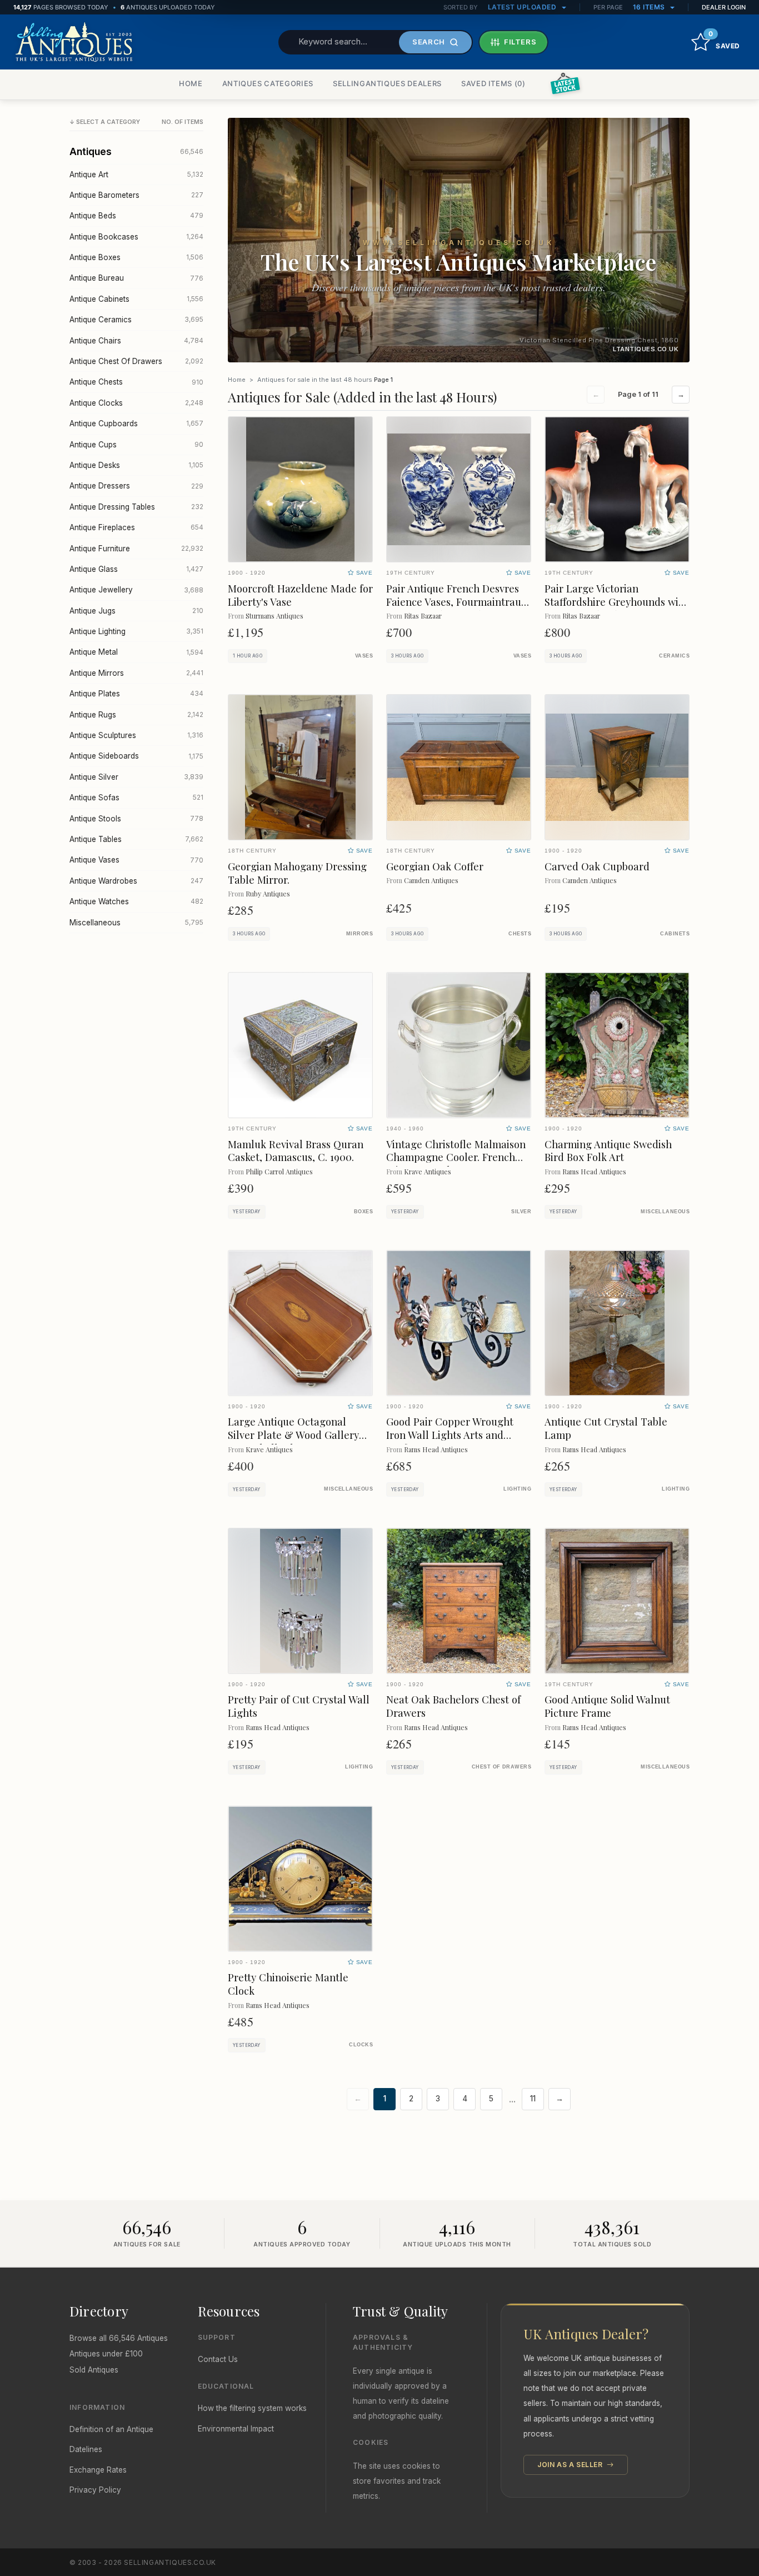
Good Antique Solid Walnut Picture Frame (607, 1706)
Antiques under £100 (106, 2354)
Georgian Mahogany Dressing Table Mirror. (297, 873)
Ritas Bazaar (423, 616)
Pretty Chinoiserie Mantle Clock (288, 1984)
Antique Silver (136, 777)
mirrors (359, 934)
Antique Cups (136, 445)
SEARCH (429, 42)
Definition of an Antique (111, 2429)
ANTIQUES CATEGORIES (268, 83)
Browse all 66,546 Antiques (119, 2338)
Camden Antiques (431, 880)
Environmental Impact (236, 2429)
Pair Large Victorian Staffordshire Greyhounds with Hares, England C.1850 (616, 602)
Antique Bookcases (136, 237)
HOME (191, 83)
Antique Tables (136, 839)
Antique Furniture (136, 549)
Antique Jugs (136, 611)
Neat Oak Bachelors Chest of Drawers (453, 1706)
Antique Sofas (136, 798)
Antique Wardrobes (136, 881)
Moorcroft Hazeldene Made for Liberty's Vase (300, 595)
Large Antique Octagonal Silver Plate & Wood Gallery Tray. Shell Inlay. (293, 1435)
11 (533, 2099)
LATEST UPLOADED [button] (523, 7)
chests (520, 934)
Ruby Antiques (268, 893)
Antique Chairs (136, 341)
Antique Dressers (136, 486)
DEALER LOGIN (724, 7)
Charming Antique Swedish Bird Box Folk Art (608, 1151)
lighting (517, 1489)
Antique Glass (136, 569)
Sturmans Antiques (274, 616)
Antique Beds (136, 216)
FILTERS (520, 42)
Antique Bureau (136, 278)
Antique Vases (136, 860)
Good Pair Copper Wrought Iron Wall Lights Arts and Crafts (450, 1435)
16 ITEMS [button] (650, 7)
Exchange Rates (98, 2470)
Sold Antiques (94, 2370)
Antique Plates (136, 694)
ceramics (674, 656)
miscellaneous (665, 1212)
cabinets (675, 934)
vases (364, 656)
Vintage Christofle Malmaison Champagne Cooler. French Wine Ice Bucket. (456, 1157)
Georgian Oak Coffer (435, 866)
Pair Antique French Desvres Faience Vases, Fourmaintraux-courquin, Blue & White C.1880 (459, 602)
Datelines (86, 2449)
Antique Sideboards (136, 756)
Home (237, 380)
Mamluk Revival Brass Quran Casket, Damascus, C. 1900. (296, 1151)
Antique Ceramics (136, 320)
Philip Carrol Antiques (279, 1171)
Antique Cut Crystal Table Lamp (606, 1428)
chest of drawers (501, 1767)
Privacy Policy (95, 2490)
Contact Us (218, 2359)
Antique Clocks (136, 403)
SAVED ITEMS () (493, 83)
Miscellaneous (136, 923)
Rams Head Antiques (594, 1171)
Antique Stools (136, 819)
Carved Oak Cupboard (597, 866)
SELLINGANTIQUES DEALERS (387, 83)
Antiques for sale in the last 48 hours (315, 380)
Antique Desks (136, 465)
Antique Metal (136, 652)
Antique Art (136, 175)
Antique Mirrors (136, 673)
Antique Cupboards (136, 423)
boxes (363, 1212)
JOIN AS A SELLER (571, 2465)
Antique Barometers (136, 195)
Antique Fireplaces (136, 527)
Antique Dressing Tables (136, 507)
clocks (361, 2045)
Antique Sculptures (136, 735)
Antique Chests (136, 382)
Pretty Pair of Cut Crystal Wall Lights (299, 1706)
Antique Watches (136, 901)
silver (521, 1212)
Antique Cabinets (136, 299)
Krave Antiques (428, 1171)
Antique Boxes (136, 257)
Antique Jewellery (136, 590)
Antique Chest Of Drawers (136, 361)
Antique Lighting (136, 631)
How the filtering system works (252, 2408)
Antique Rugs (136, 715)
